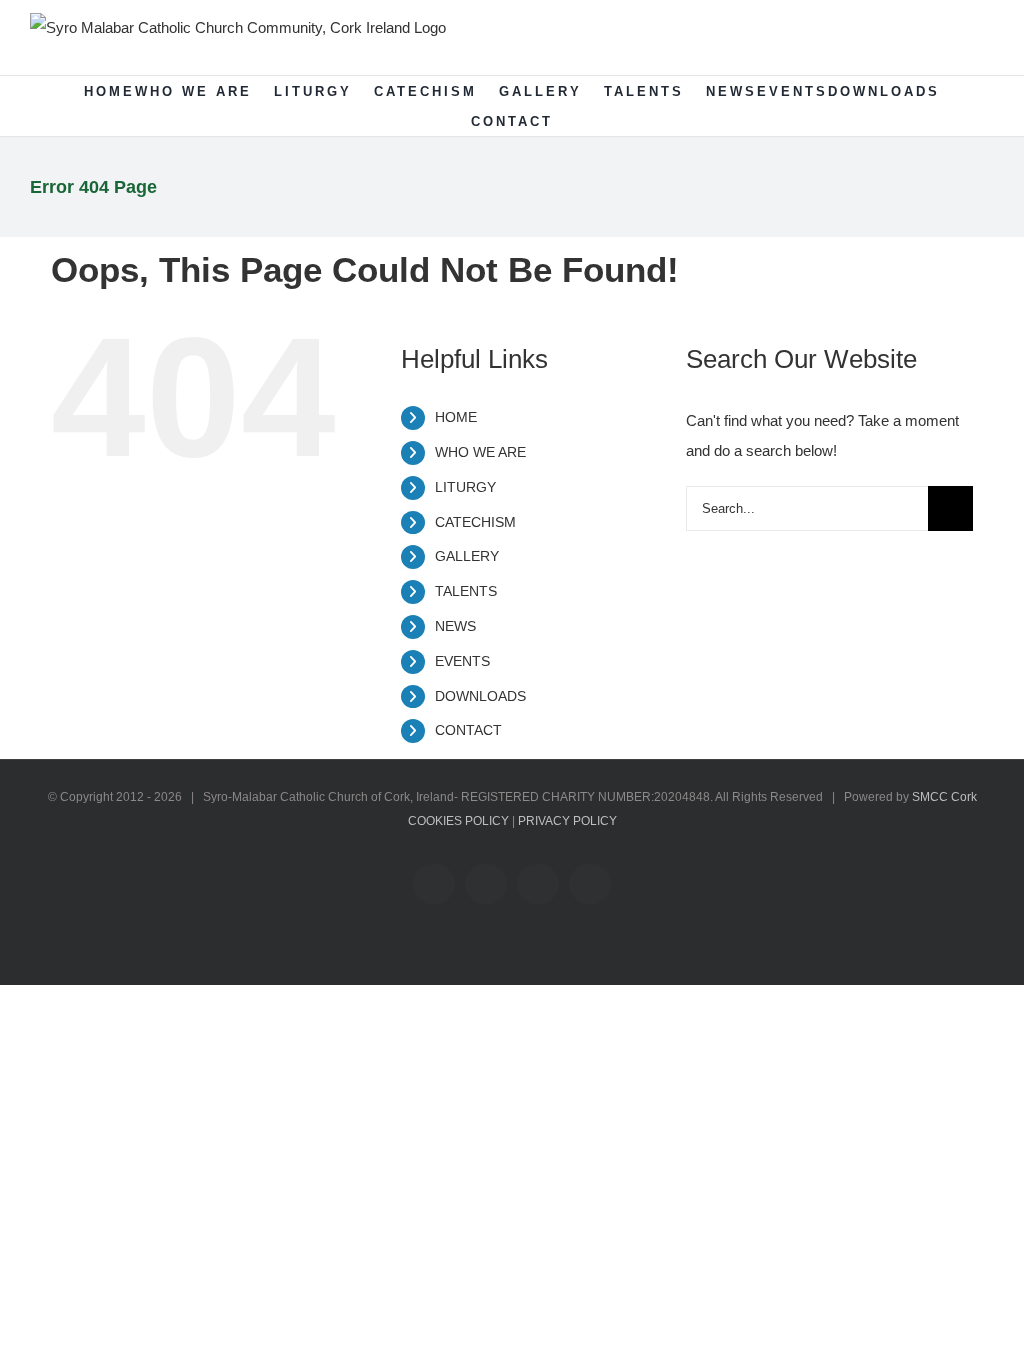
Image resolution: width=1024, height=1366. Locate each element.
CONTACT (468, 730)
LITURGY (465, 487)
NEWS (455, 626)
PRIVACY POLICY (567, 821)
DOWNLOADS (480, 696)
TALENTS (466, 591)
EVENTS (462, 661)
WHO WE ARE (480, 452)
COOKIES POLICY (458, 821)
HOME (456, 417)
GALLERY (467, 556)
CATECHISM (475, 522)
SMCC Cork (944, 797)
